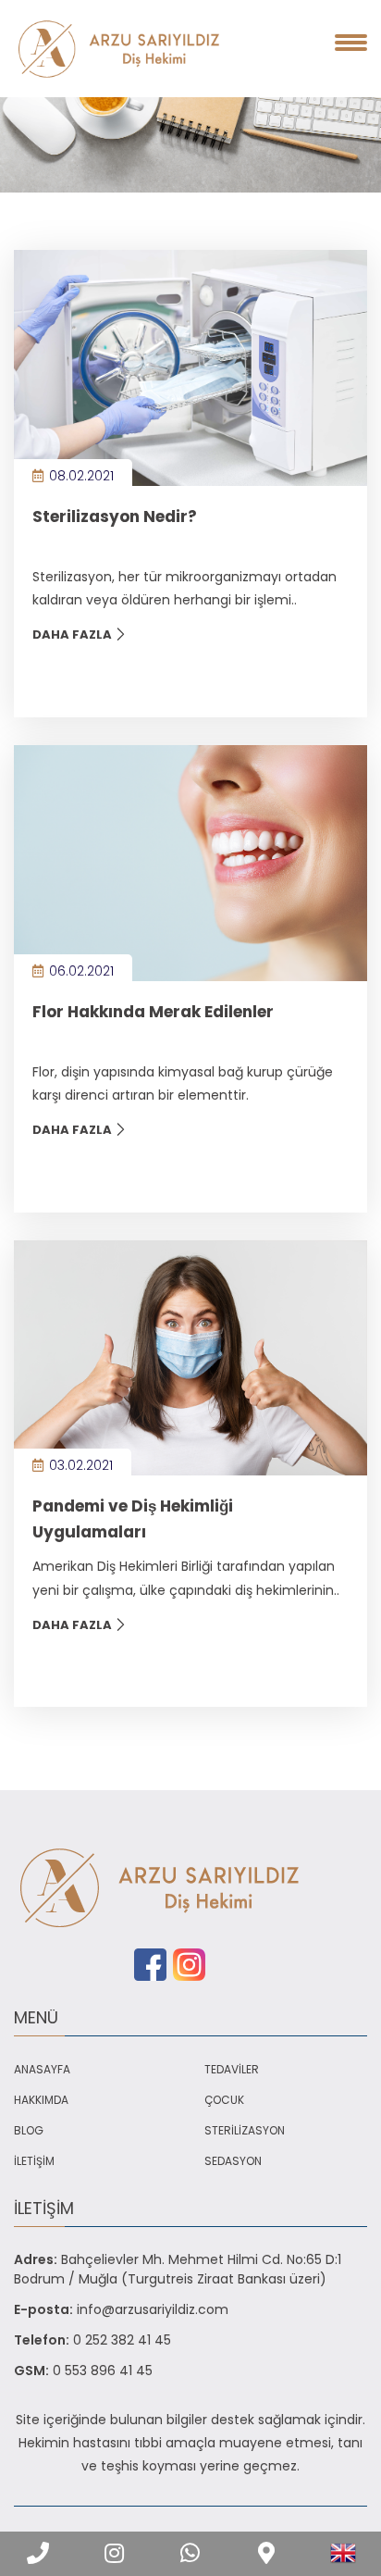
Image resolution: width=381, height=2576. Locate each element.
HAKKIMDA (41, 2100)
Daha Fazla (74, 635)
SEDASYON (233, 2161)
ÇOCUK (224, 2100)
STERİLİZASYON (245, 2130)
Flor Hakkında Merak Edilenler (153, 1012)
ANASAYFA (42, 2069)
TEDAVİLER (232, 2069)
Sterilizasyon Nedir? (115, 516)
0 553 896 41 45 (103, 2371)
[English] (343, 2553)
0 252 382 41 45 (122, 2340)
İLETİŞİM (34, 2161)
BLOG (29, 2130)
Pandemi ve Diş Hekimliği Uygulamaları (133, 1518)
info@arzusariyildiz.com (153, 2309)
